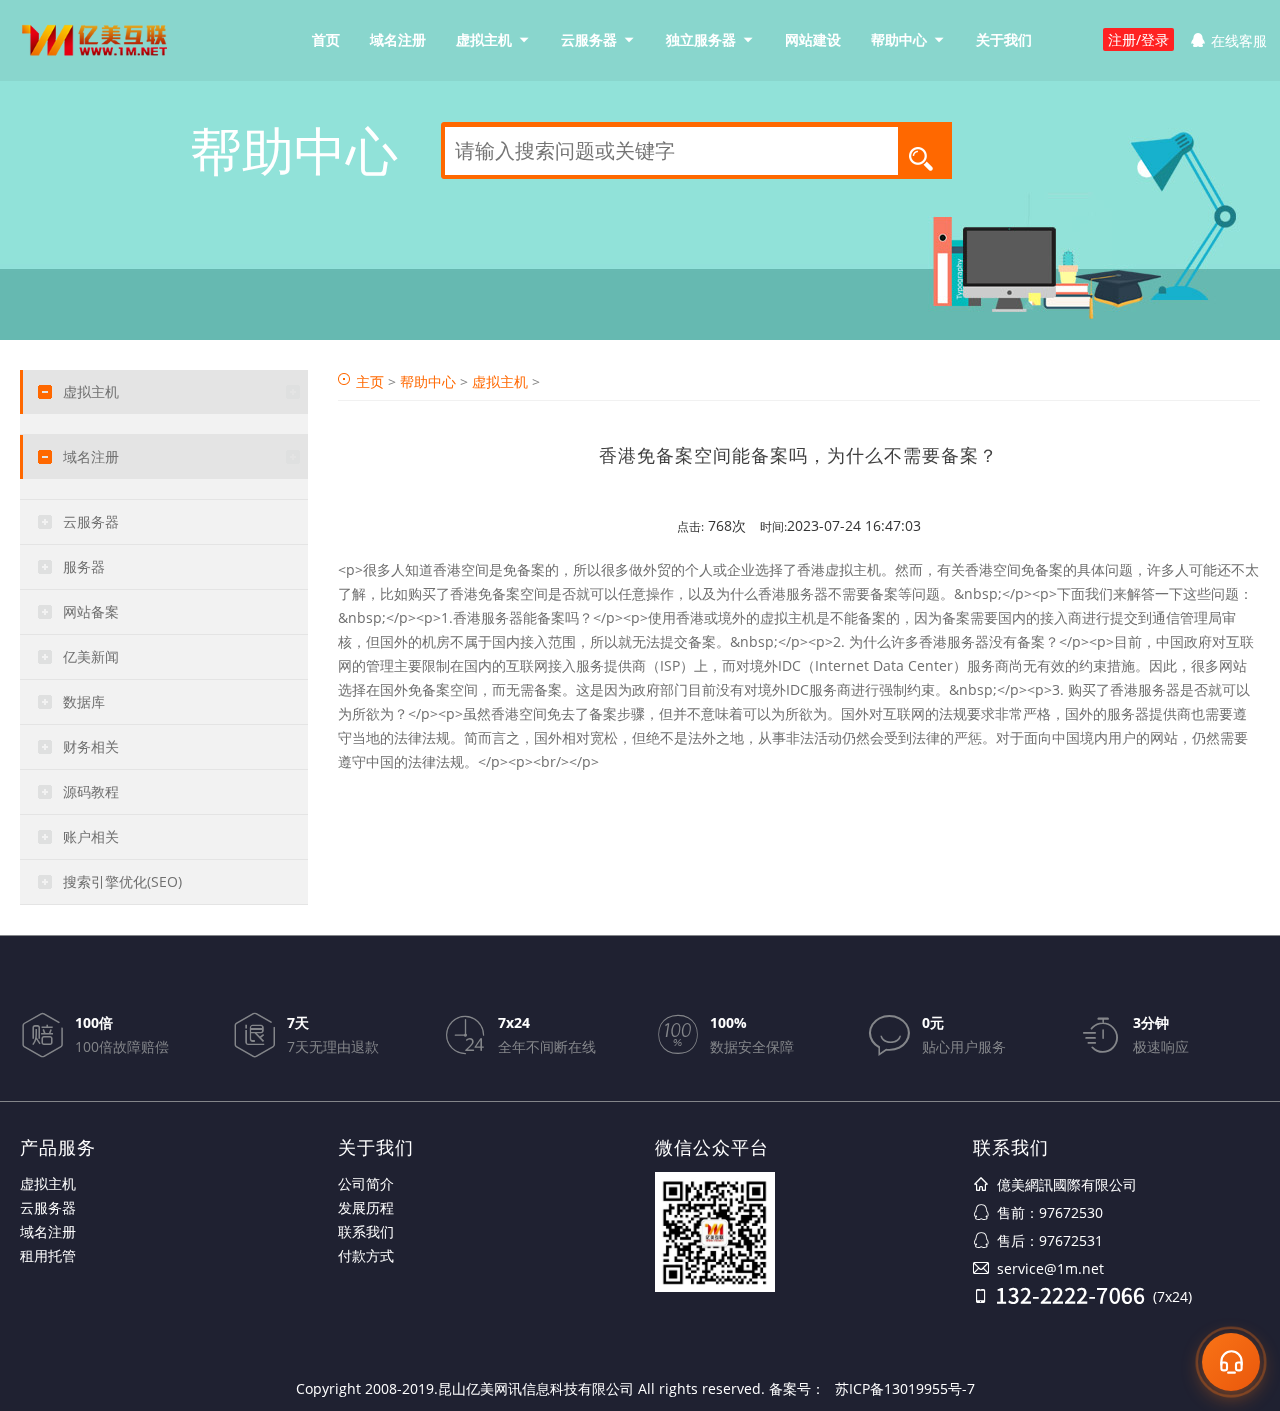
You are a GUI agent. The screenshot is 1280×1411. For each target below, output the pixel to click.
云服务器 (589, 39)
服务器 (84, 566)
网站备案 (91, 611)
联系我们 (366, 1231)
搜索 (927, 157)
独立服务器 (701, 39)
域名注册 (398, 39)
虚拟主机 (484, 39)
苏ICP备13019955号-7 (905, 1388)
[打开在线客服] (1231, 1362)
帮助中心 (899, 39)
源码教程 (91, 791)
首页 (326, 39)
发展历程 (366, 1207)
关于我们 (1004, 39)
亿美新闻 (91, 656)
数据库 (84, 701)
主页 (370, 381)
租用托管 (48, 1255)
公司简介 (366, 1183)
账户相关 (91, 836)
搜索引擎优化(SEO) (122, 881)
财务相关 (91, 746)
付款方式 (366, 1255)
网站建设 (813, 39)
